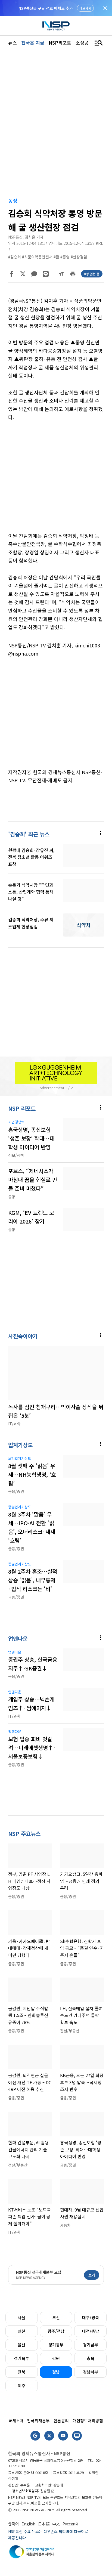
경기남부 (91, 2345)
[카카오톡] (34, 274)
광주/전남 (56, 2331)
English (28, 2524)
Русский (70, 2524)
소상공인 (84, 43)
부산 (56, 2317)
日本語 (44, 2524)
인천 (21, 2331)
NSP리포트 (60, 43)
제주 (21, 2385)
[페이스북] (11, 274)
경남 (56, 2372)
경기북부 (21, 2358)
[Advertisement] (56, 481)
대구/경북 (91, 2317)
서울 (21, 2317)
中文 (56, 2524)
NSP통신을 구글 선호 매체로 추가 (46, 8)
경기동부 (56, 2345)
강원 (56, 2358)
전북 (21, 2372)
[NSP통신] (56, 26)
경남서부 (91, 2372)
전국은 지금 (33, 43)
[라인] (46, 274)
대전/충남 (91, 2331)
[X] (23, 274)
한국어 (13, 2524)
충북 (91, 2358)
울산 (21, 2345)
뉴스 (13, 43)
